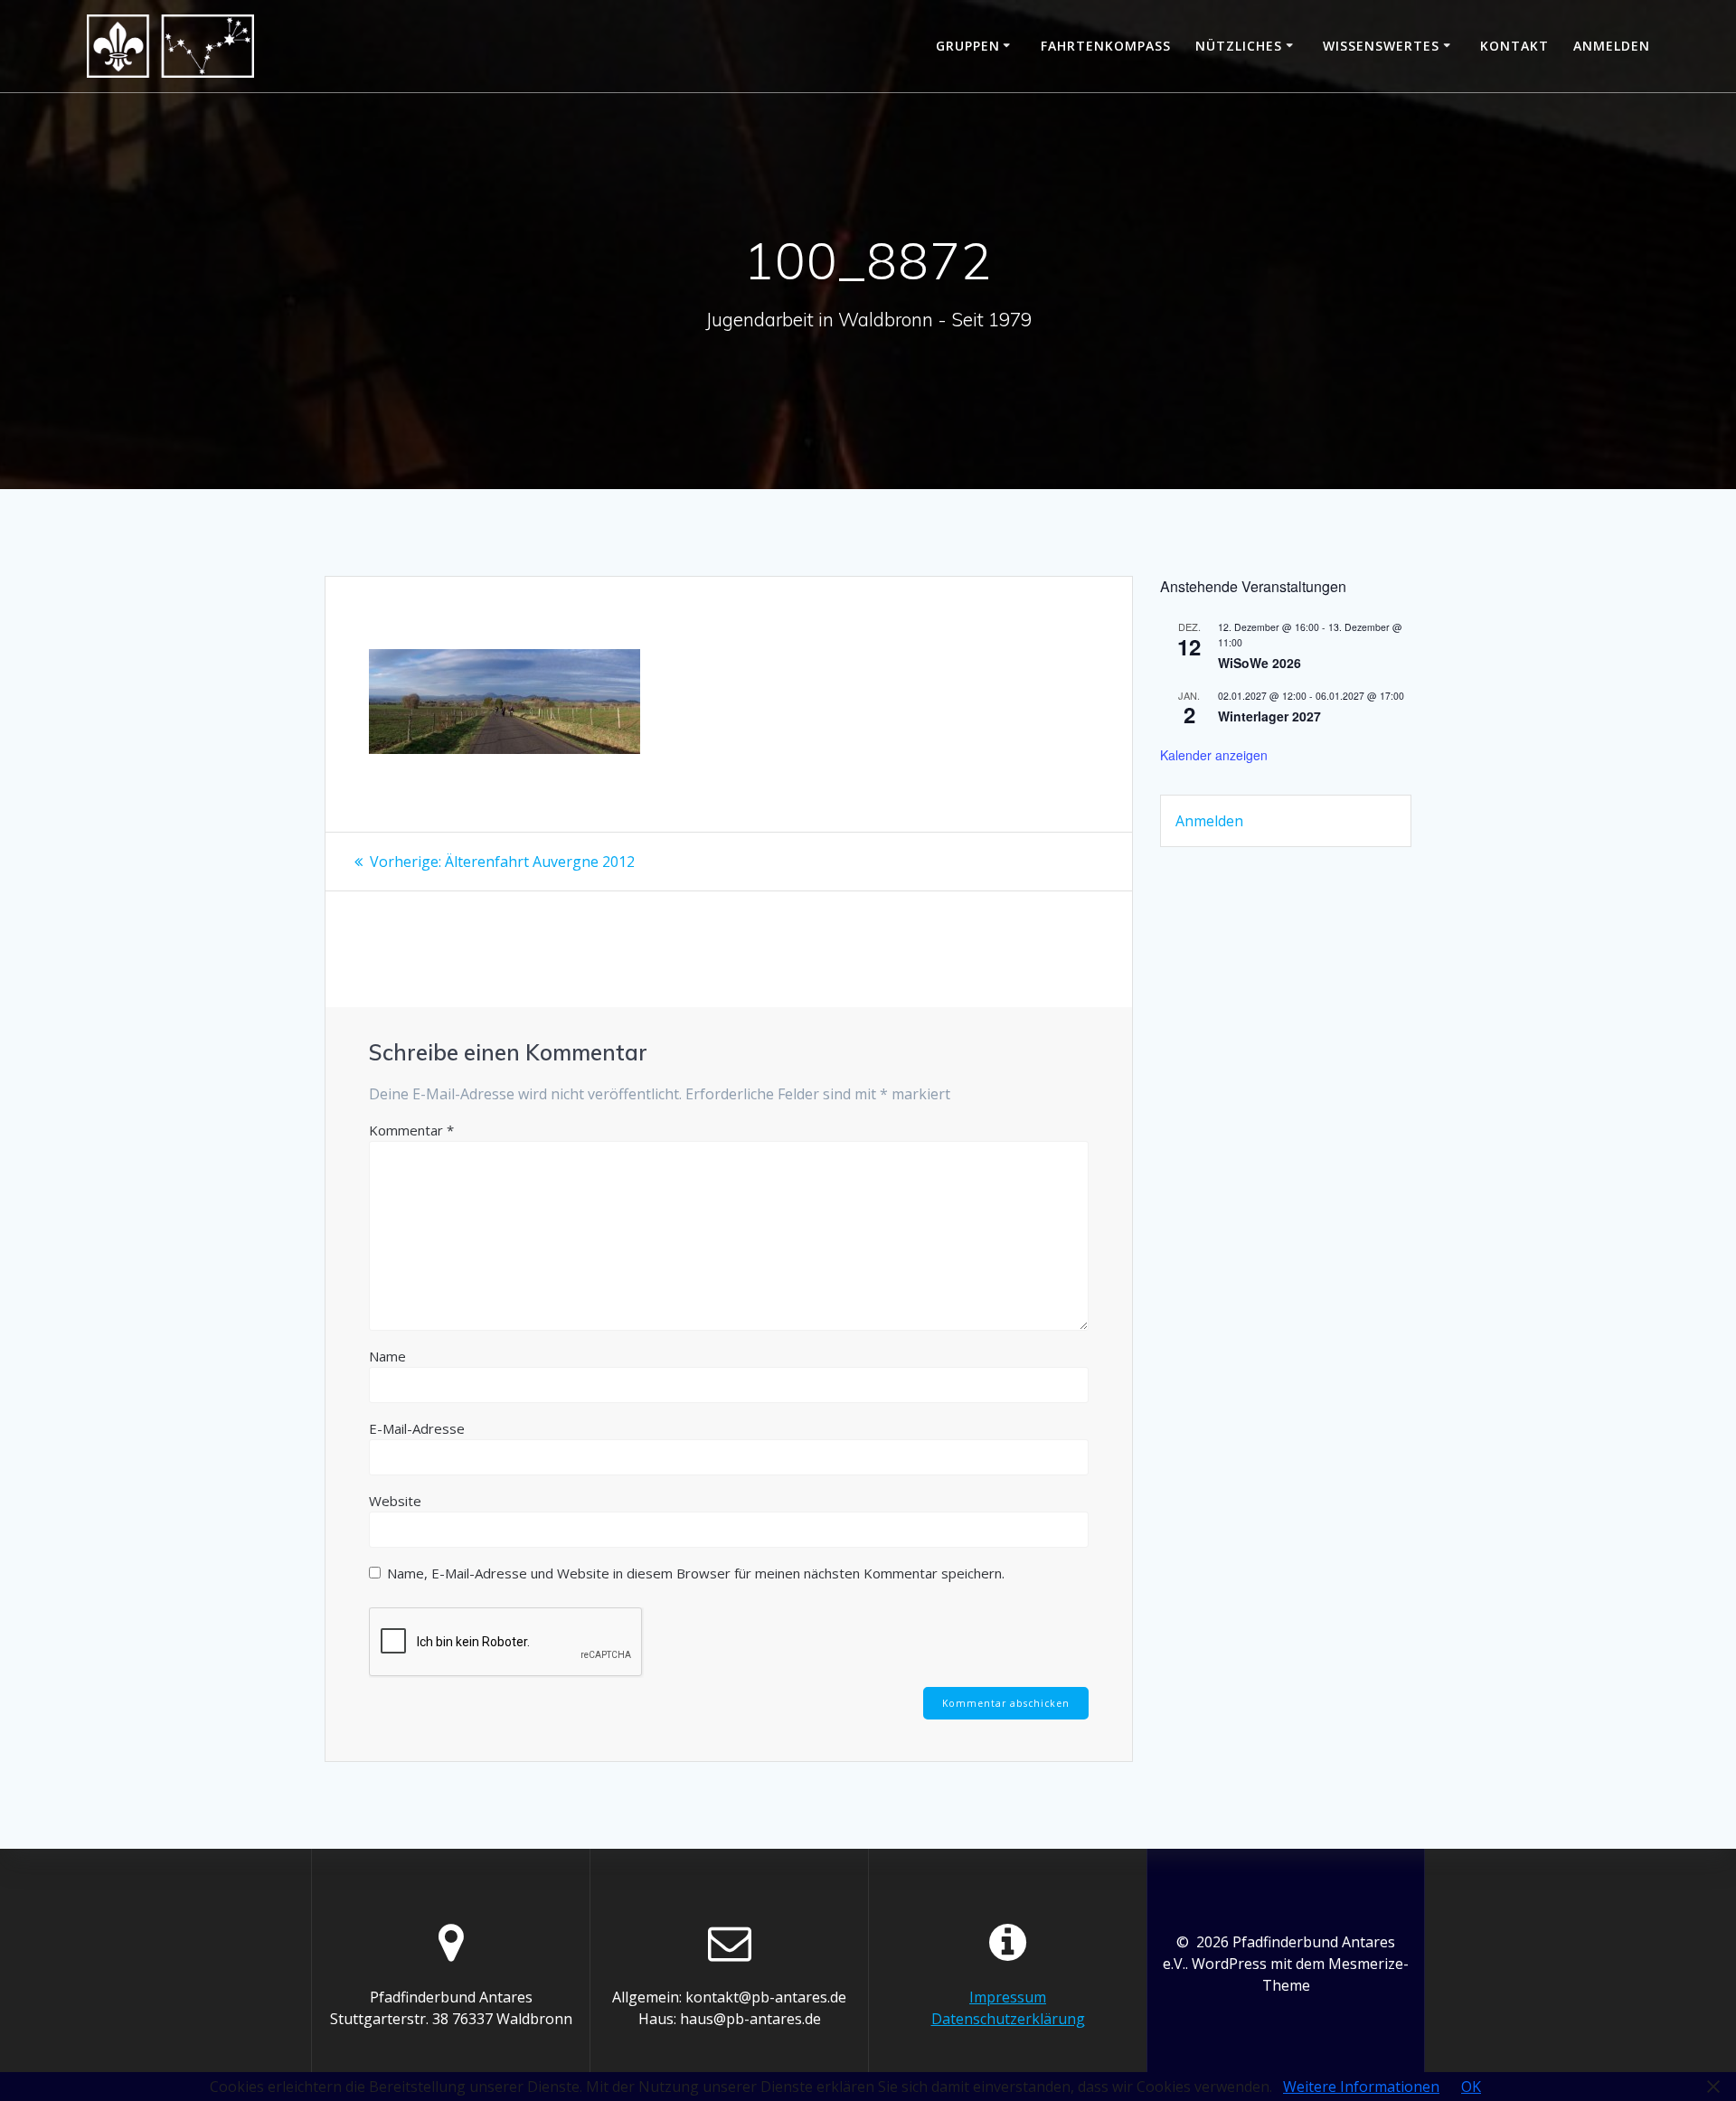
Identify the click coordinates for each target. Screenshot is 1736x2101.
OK (1471, 2087)
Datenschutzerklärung (1008, 2019)
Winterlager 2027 (1269, 716)
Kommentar (411, 1130)
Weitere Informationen (1361, 2087)
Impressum (1008, 1997)
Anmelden (1612, 46)
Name (387, 1356)
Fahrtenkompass (1106, 46)
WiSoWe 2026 (1260, 663)
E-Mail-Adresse (417, 1428)
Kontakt (1514, 46)
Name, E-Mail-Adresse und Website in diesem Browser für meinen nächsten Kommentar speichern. (696, 1573)
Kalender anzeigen (1214, 755)
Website (395, 1501)
